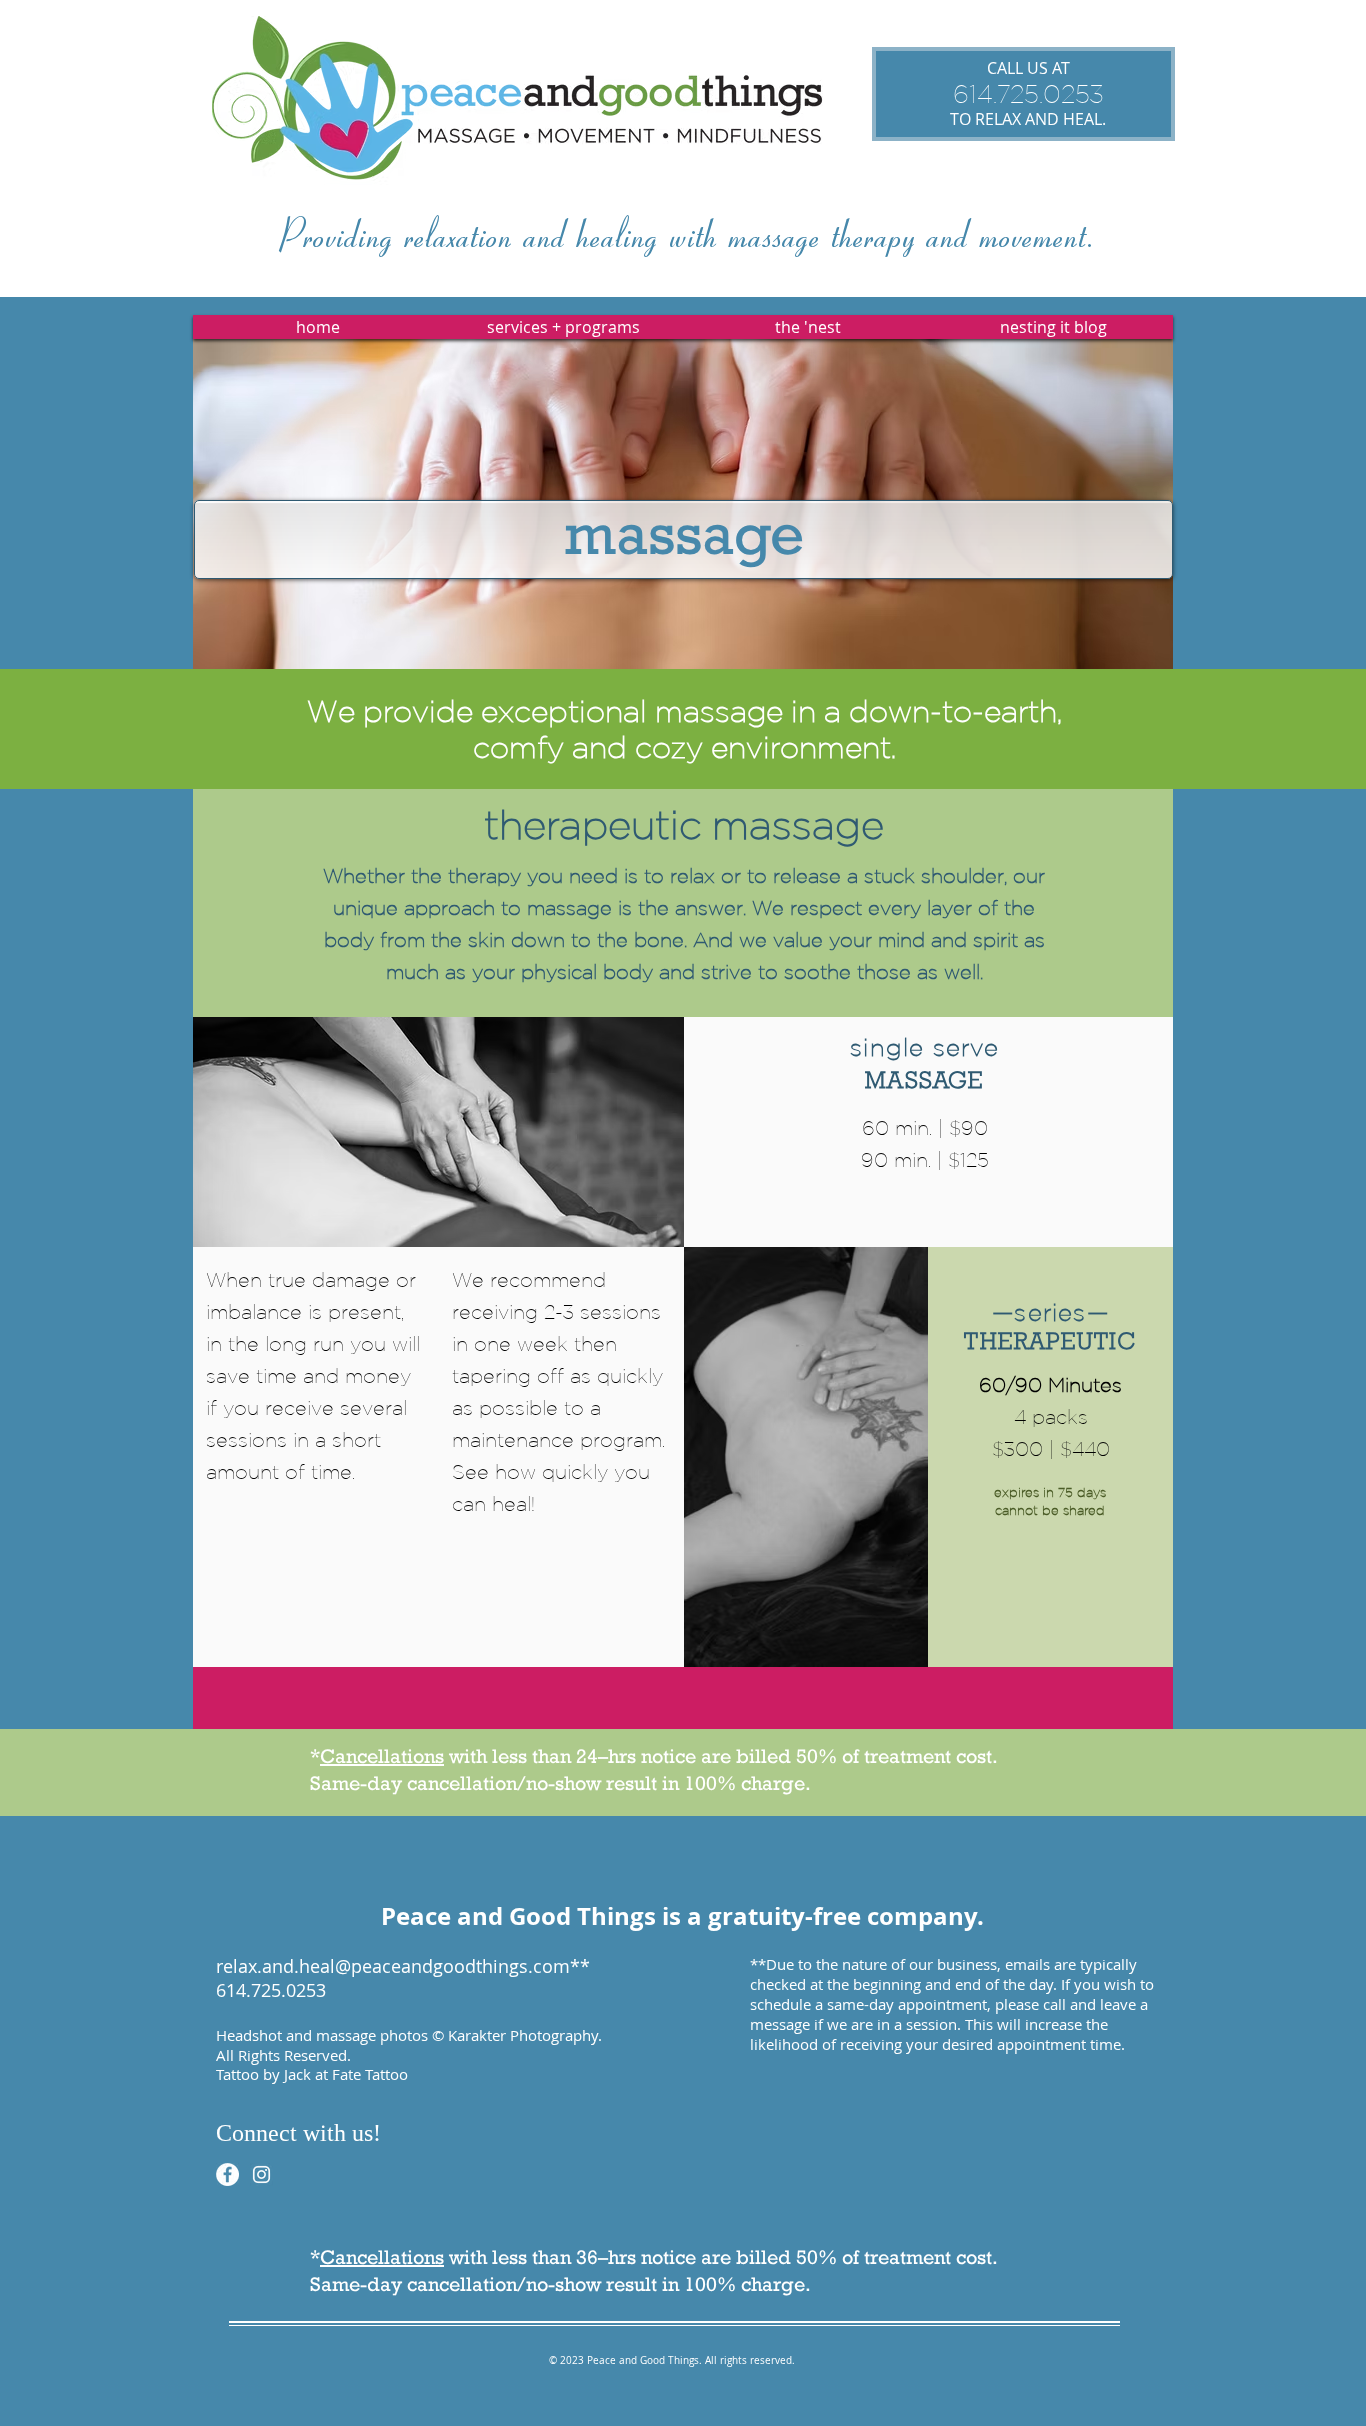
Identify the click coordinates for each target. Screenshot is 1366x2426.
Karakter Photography (523, 2035)
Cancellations (382, 1756)
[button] (563, 327)
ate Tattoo (374, 2074)
